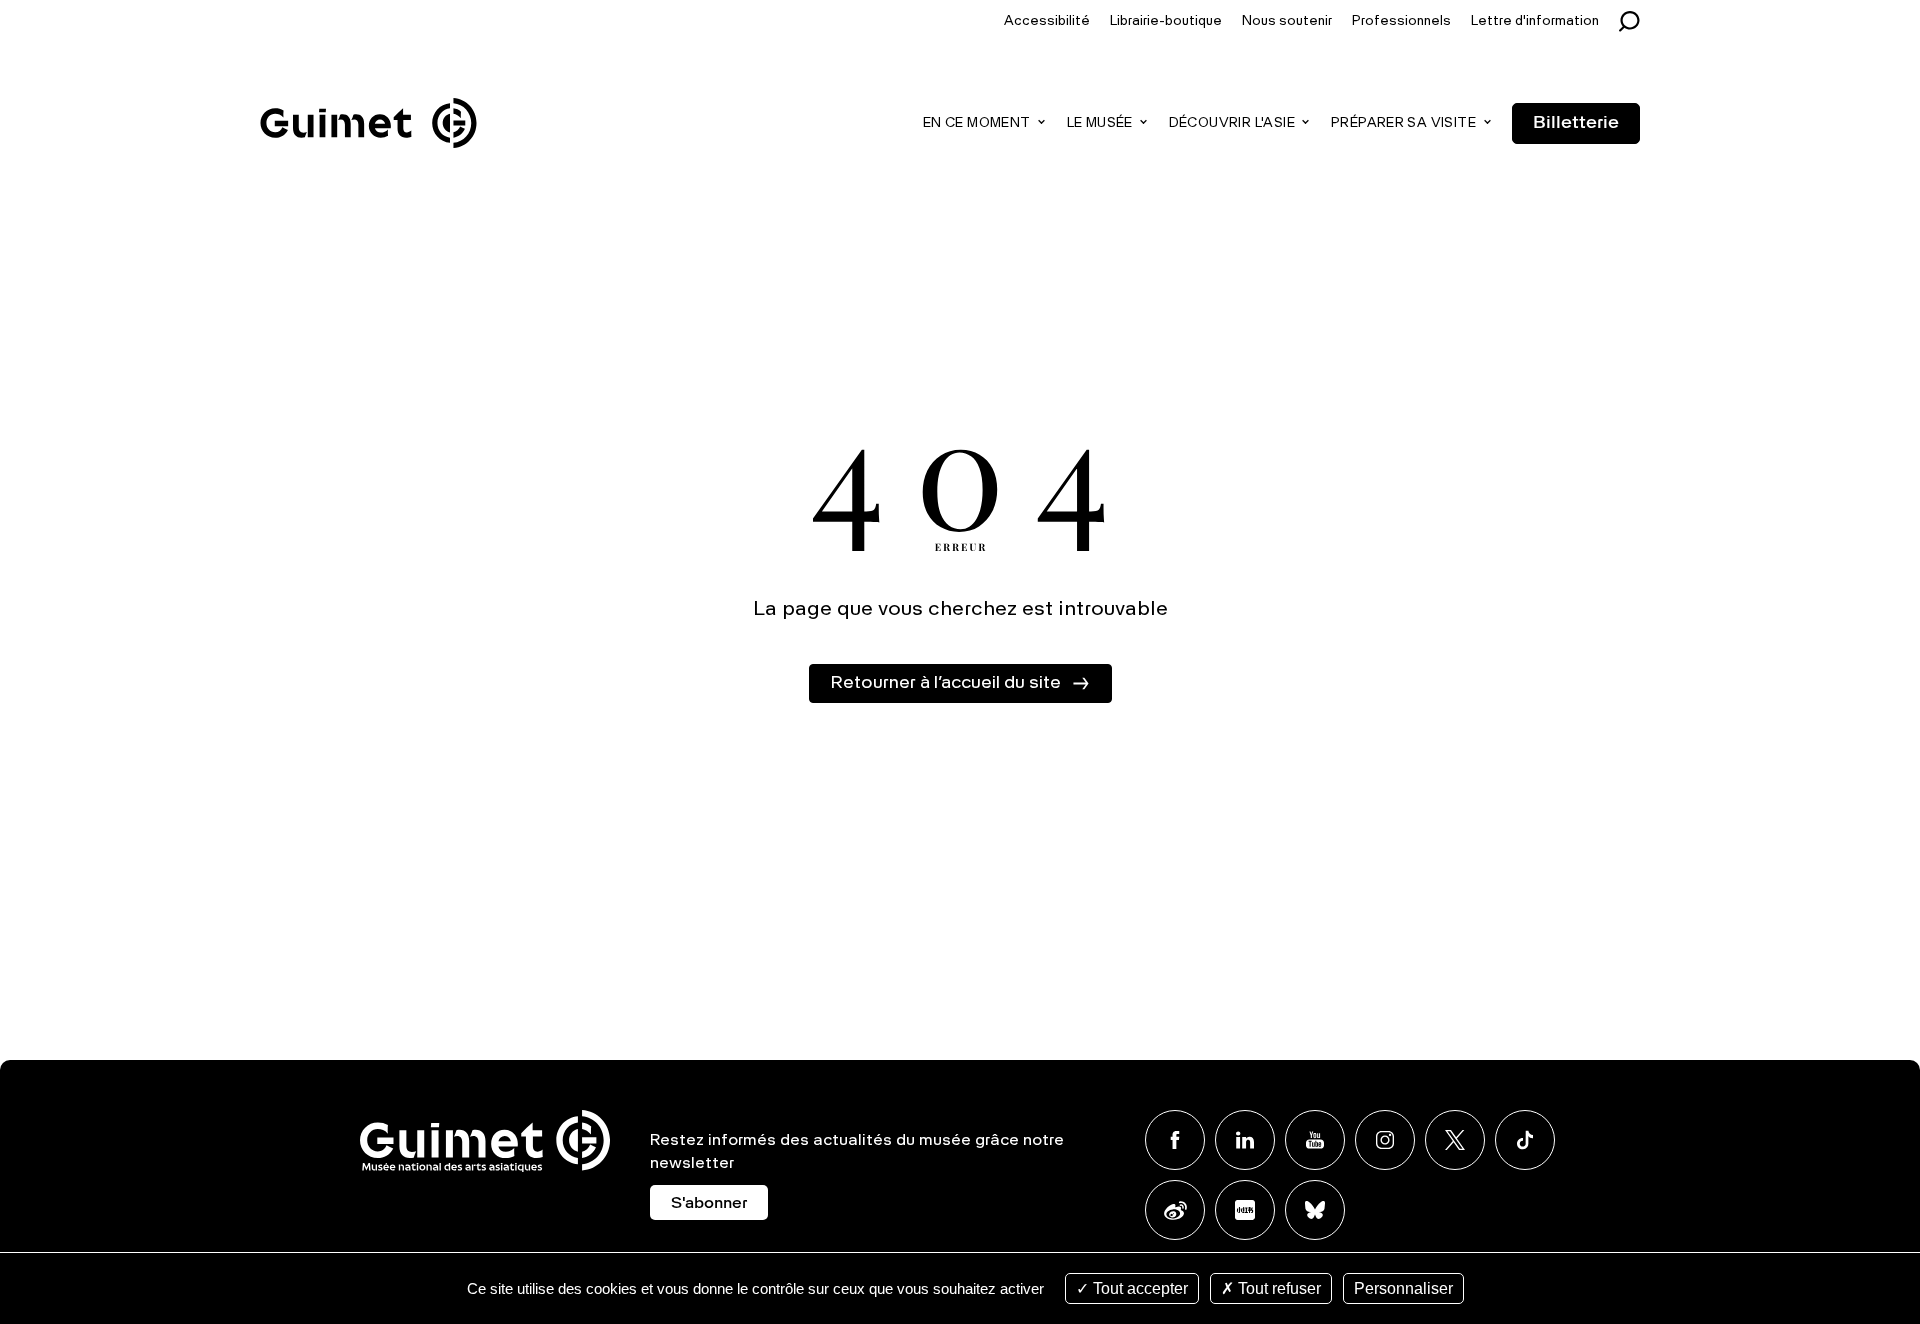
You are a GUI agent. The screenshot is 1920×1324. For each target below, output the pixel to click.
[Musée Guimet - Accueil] (368, 101)
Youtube (1315, 1140)
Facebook (1175, 1140)
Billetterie (1576, 123)
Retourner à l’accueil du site (945, 683)
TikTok (1525, 1140)
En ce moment (977, 123)
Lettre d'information (1535, 21)
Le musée (1100, 123)
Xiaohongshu (1245, 1210)
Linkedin (1245, 1140)
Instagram (1385, 1140)
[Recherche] (1634, 21)
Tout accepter (1138, 1288)
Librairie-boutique (1166, 21)
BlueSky (1315, 1210)
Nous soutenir (1287, 21)
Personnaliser (1403, 1288)
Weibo (1175, 1210)
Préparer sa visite (1403, 123)
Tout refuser (1277, 1288)
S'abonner (709, 1204)
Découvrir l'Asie (1232, 123)
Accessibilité (1047, 21)
